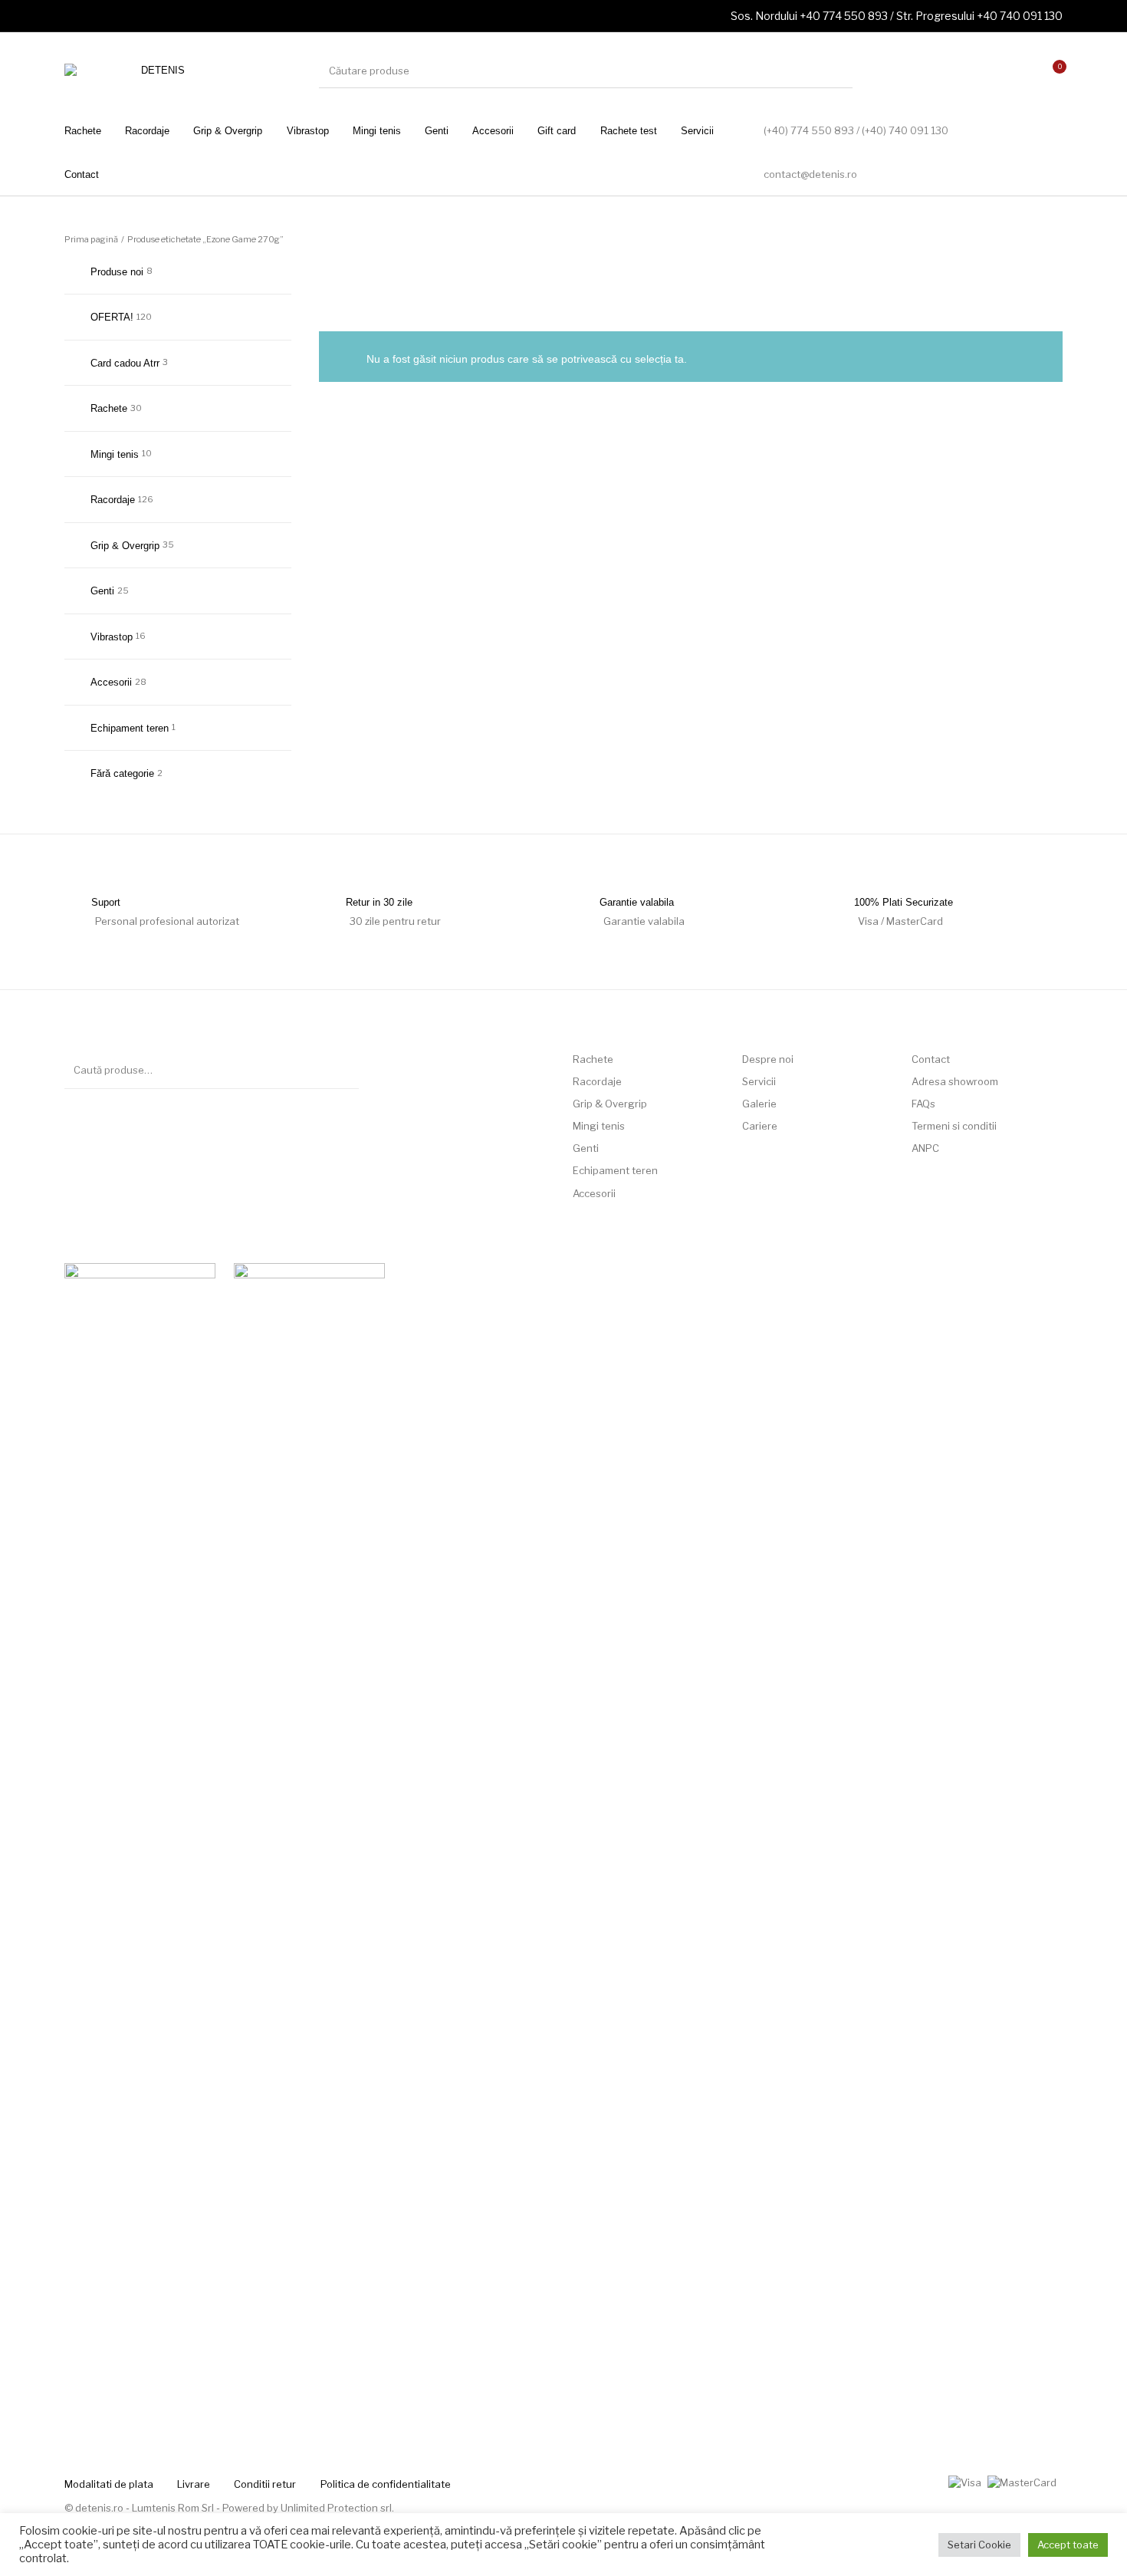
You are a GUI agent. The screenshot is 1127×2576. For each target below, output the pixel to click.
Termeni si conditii (954, 1126)
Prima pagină (91, 239)
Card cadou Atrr (125, 363)
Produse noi (117, 272)
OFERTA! (112, 317)
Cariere (760, 1126)
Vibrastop (112, 637)
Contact (931, 1059)
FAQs (923, 1104)
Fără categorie (122, 773)
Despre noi (768, 1059)
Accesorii (111, 682)
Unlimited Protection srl (336, 2508)
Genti (102, 591)
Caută (340, 1070)
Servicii (759, 1081)
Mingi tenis (115, 454)
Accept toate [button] (1068, 2545)
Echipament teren (130, 728)
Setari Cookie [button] (979, 2545)
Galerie (759, 1104)
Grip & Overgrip (125, 546)
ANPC (925, 1148)
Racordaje (113, 500)
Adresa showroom (955, 1081)
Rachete (109, 408)
